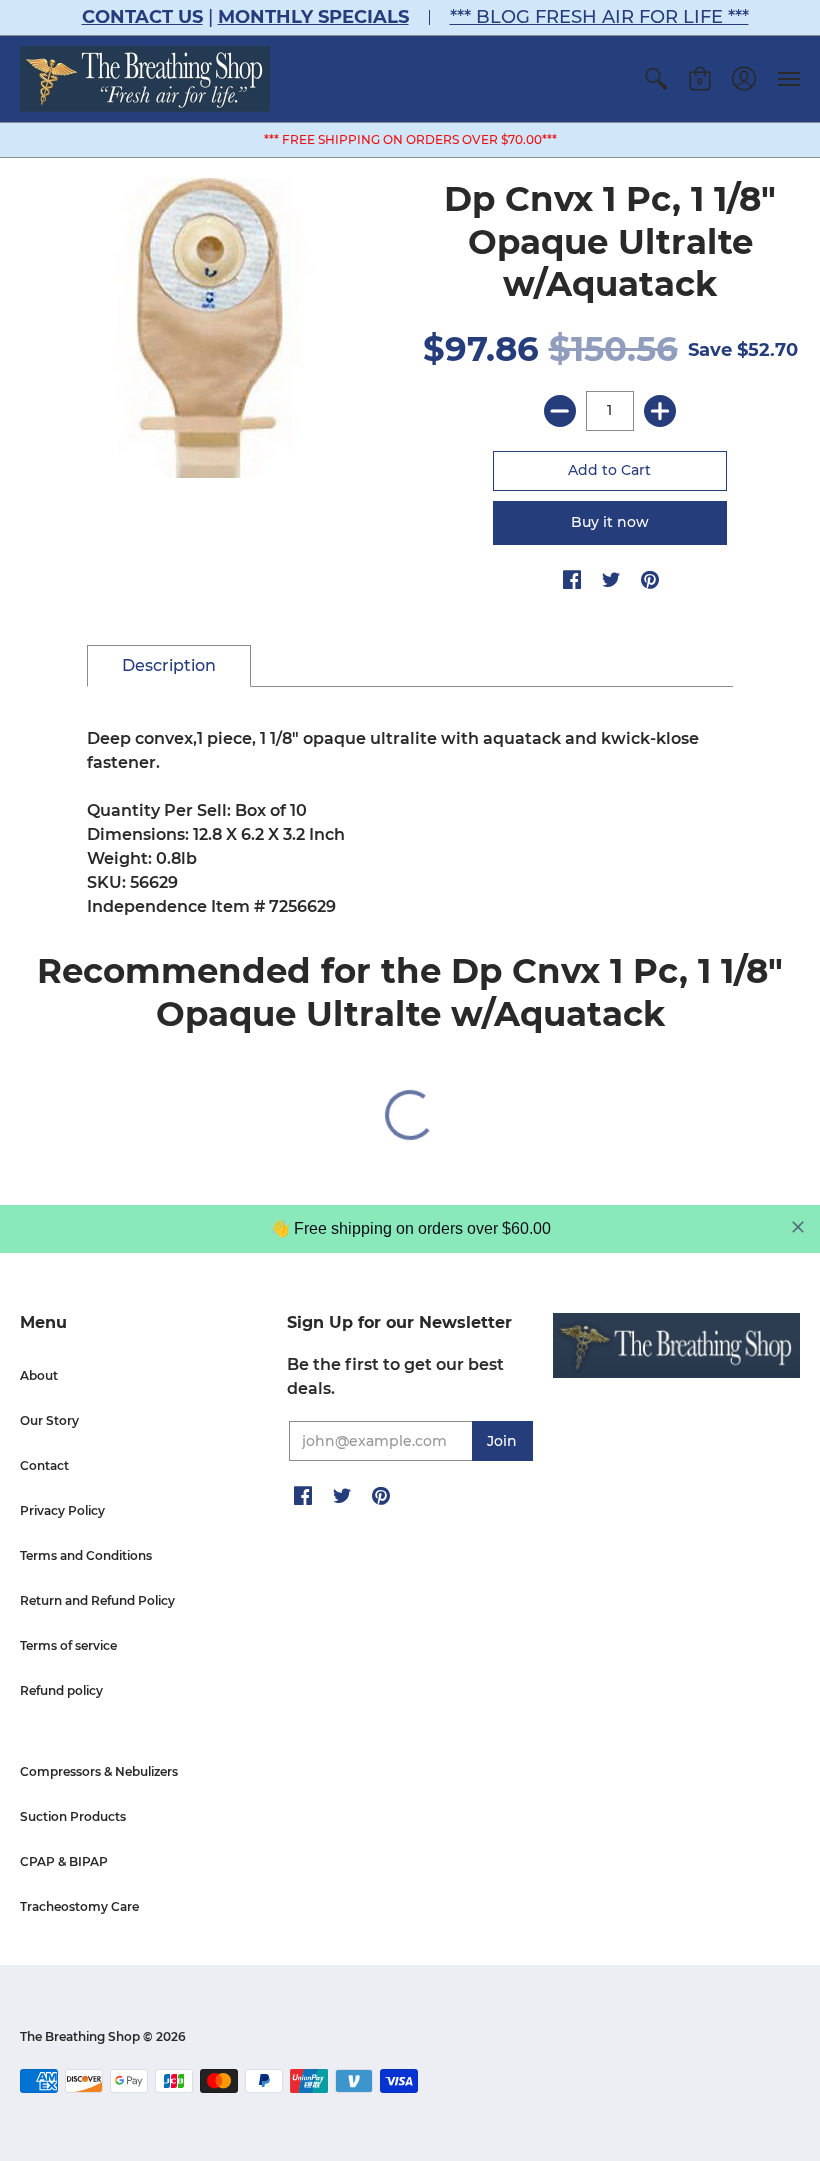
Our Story (49, 1420)
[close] (798, 1227)
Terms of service (68, 1645)
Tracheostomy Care (79, 1906)
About (39, 1375)
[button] (656, 79)
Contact (44, 1465)
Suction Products (73, 1816)
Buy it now (610, 522)
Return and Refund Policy (97, 1600)
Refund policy (61, 1690)
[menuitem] (656, 79)
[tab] (169, 666)
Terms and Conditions (86, 1555)
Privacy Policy (62, 1510)
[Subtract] (560, 411)
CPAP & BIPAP (64, 1861)
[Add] (660, 411)
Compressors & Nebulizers (99, 1771)
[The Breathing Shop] (145, 79)
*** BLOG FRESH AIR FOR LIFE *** (599, 17)
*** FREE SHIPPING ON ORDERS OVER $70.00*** (410, 139)
